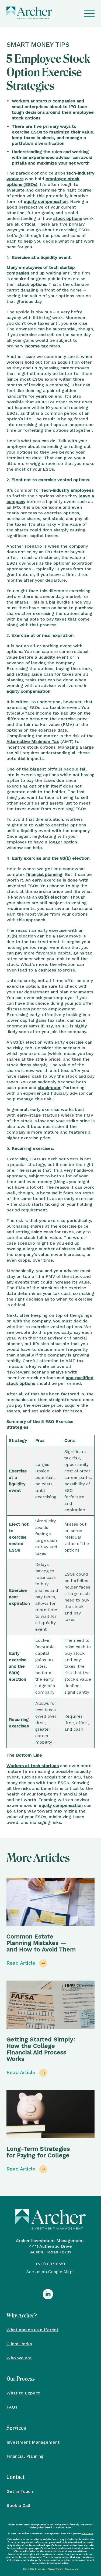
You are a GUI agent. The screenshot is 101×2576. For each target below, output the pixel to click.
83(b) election (53, 897)
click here (87, 2533)
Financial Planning (25, 2456)
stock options (68, 218)
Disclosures (71, 2569)
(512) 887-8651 (51, 2264)
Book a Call (18, 2505)
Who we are (19, 2358)
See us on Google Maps (50, 2272)
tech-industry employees (68, 490)
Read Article (22, 1963)
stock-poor (49, 1088)
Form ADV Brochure (34, 2569)
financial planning (44, 874)
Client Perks (19, 2344)
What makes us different (32, 2330)
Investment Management (33, 2442)
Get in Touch (20, 2491)
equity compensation (46, 201)
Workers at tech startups (33, 1766)
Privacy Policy (55, 2569)
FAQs (12, 2407)
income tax (36, 346)
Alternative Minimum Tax (33, 741)
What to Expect (23, 2393)
